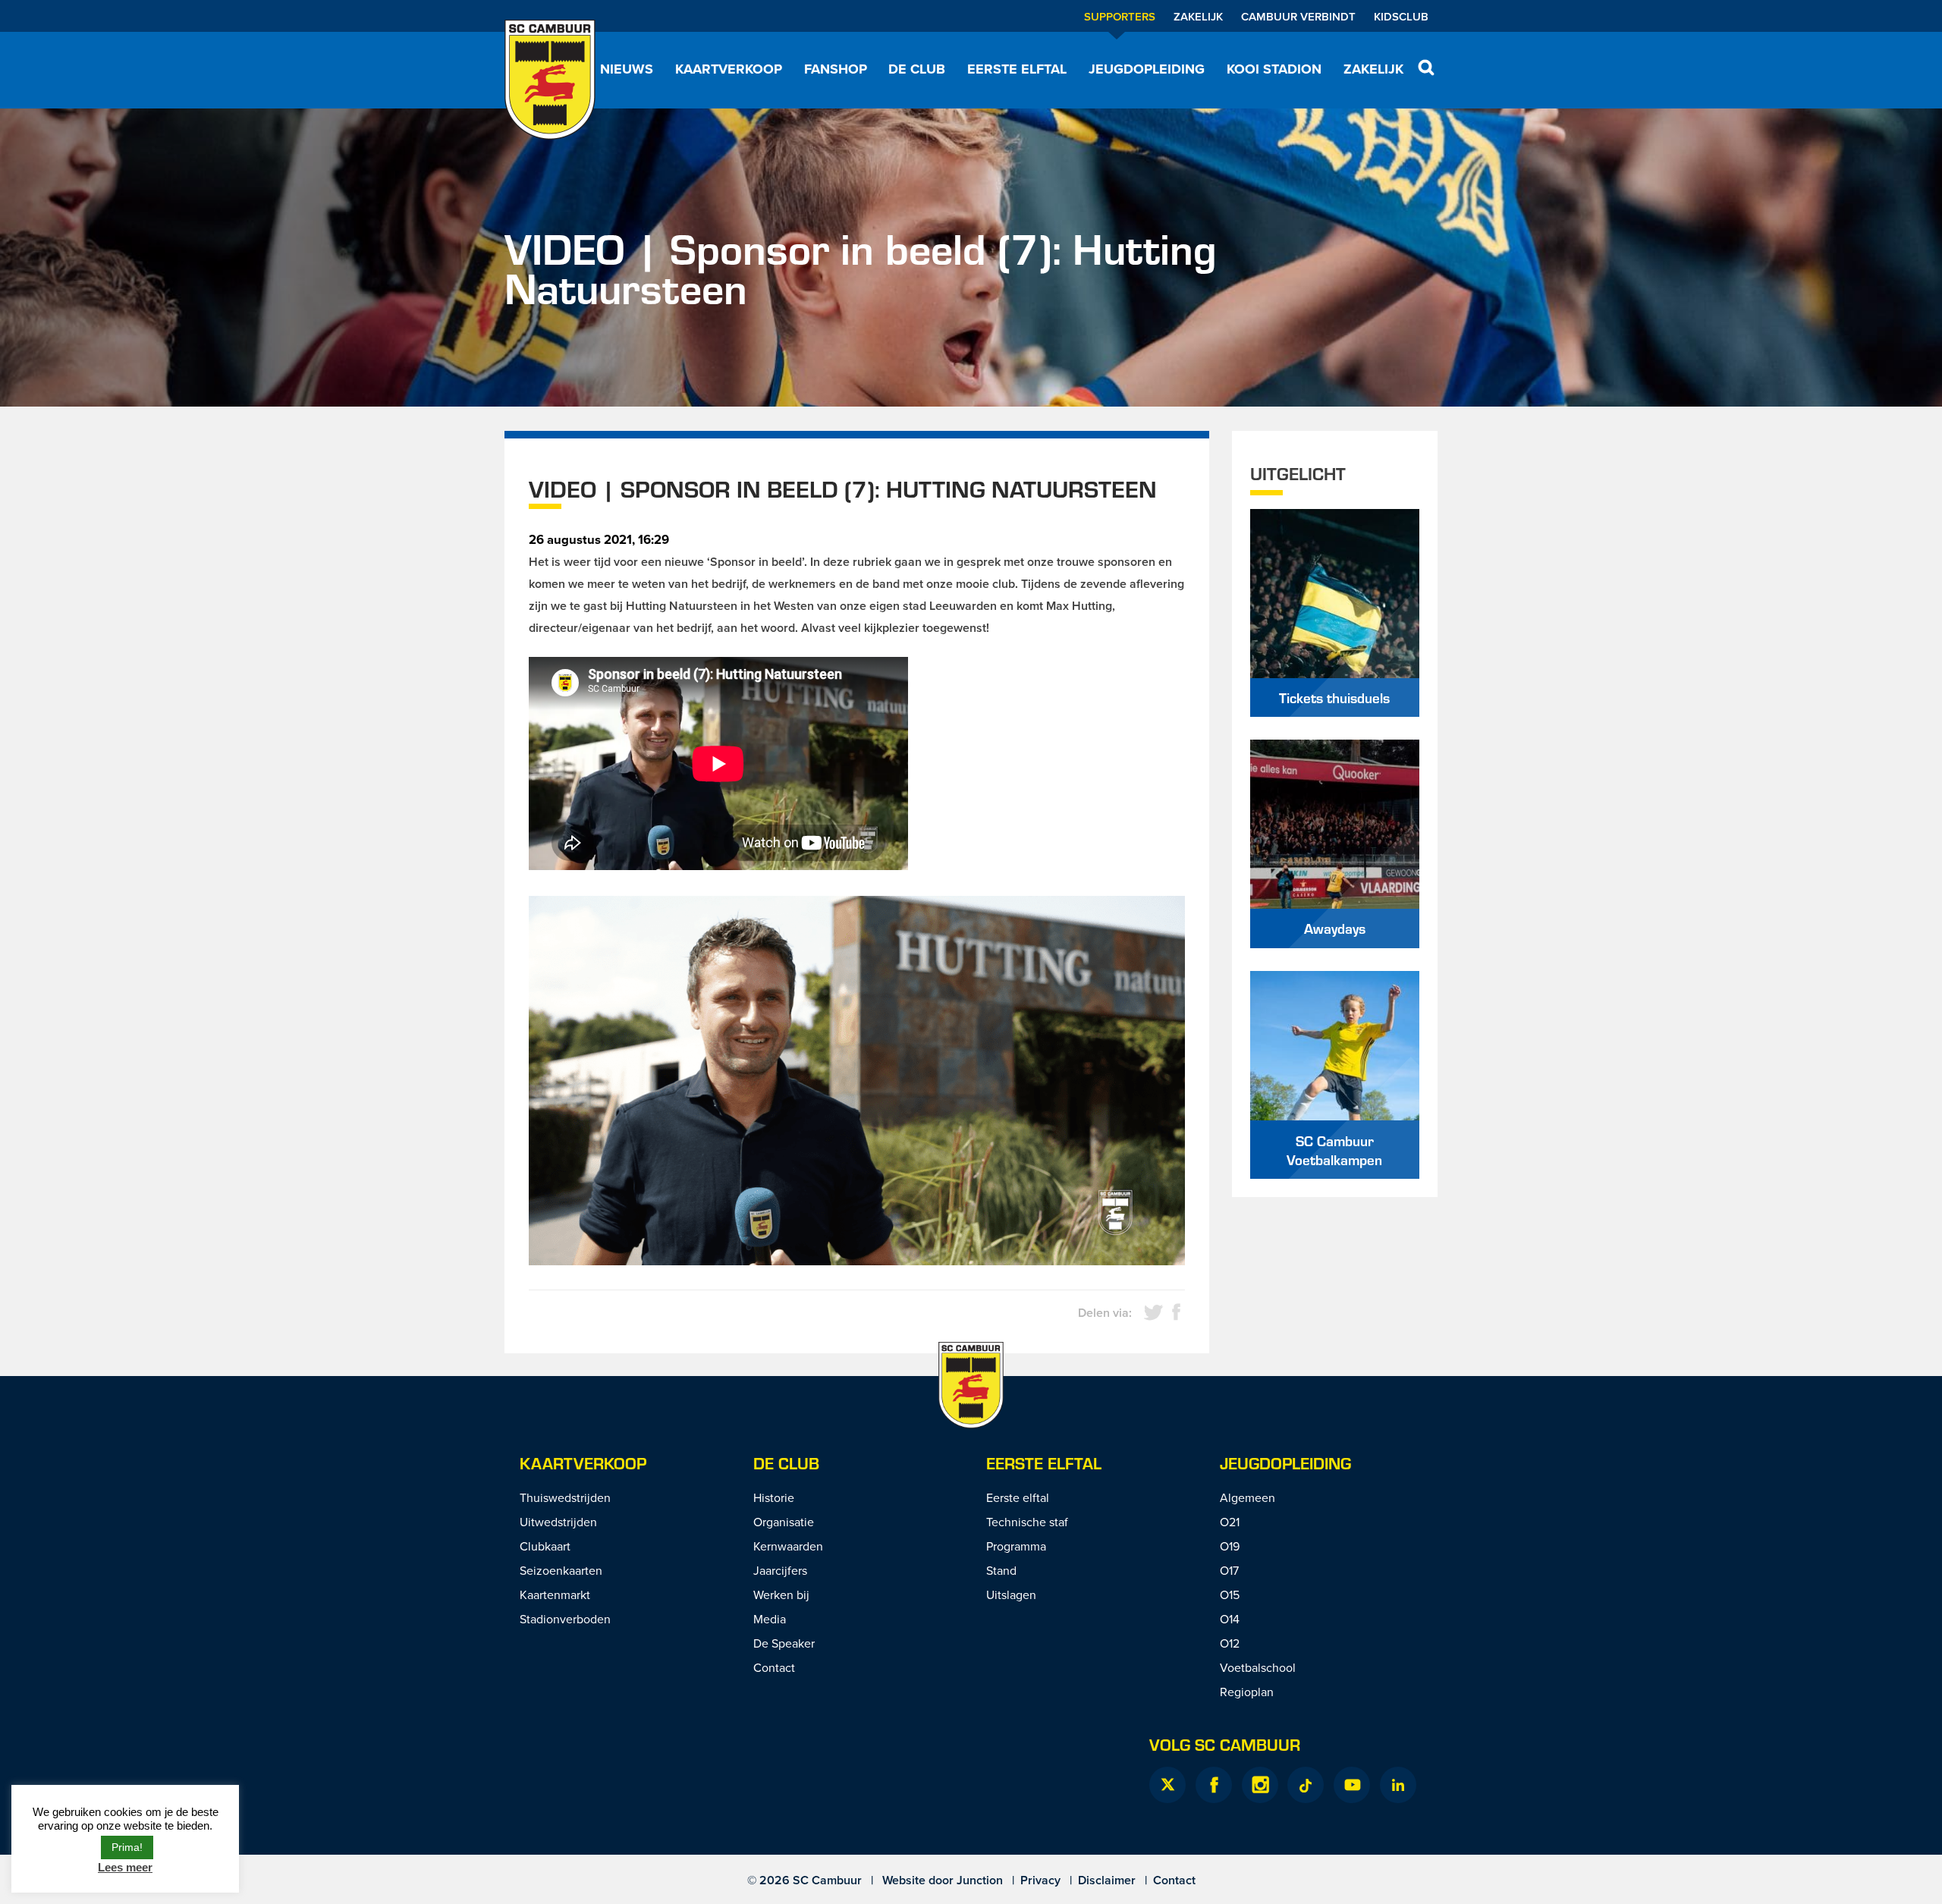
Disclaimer (1107, 1880)
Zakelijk (1198, 16)
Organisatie (784, 1522)
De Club (917, 69)
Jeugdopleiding (1147, 69)
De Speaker (784, 1643)
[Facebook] (1214, 1785)
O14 (1230, 1619)
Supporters (1120, 16)
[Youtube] (1352, 1785)
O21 (1230, 1522)
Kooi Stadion (1274, 69)
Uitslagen (1011, 1595)
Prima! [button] (127, 1847)
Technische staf (1027, 1522)
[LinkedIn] (1398, 1785)
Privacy (1040, 1880)
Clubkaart (545, 1546)
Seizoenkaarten (561, 1570)
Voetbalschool (1258, 1667)
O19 (1230, 1546)
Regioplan (1247, 1692)
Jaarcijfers (780, 1570)
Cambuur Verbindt (1298, 16)
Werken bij (781, 1595)
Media (770, 1619)
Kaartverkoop (729, 69)
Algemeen (1248, 1497)
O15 (1230, 1595)
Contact (774, 1667)
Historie (774, 1497)
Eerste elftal (1017, 69)
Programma (1016, 1546)
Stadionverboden (565, 1619)
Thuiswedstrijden (565, 1497)
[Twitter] (1167, 1785)
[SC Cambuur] (550, 80)
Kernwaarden (788, 1546)
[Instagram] (1260, 1785)
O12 (1230, 1643)
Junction (980, 1880)
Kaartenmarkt (555, 1595)
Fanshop (836, 69)
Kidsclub (1401, 16)
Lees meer (125, 1867)
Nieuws (627, 69)
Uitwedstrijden (558, 1522)
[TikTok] (1306, 1785)
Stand (1001, 1570)
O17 (1229, 1570)
